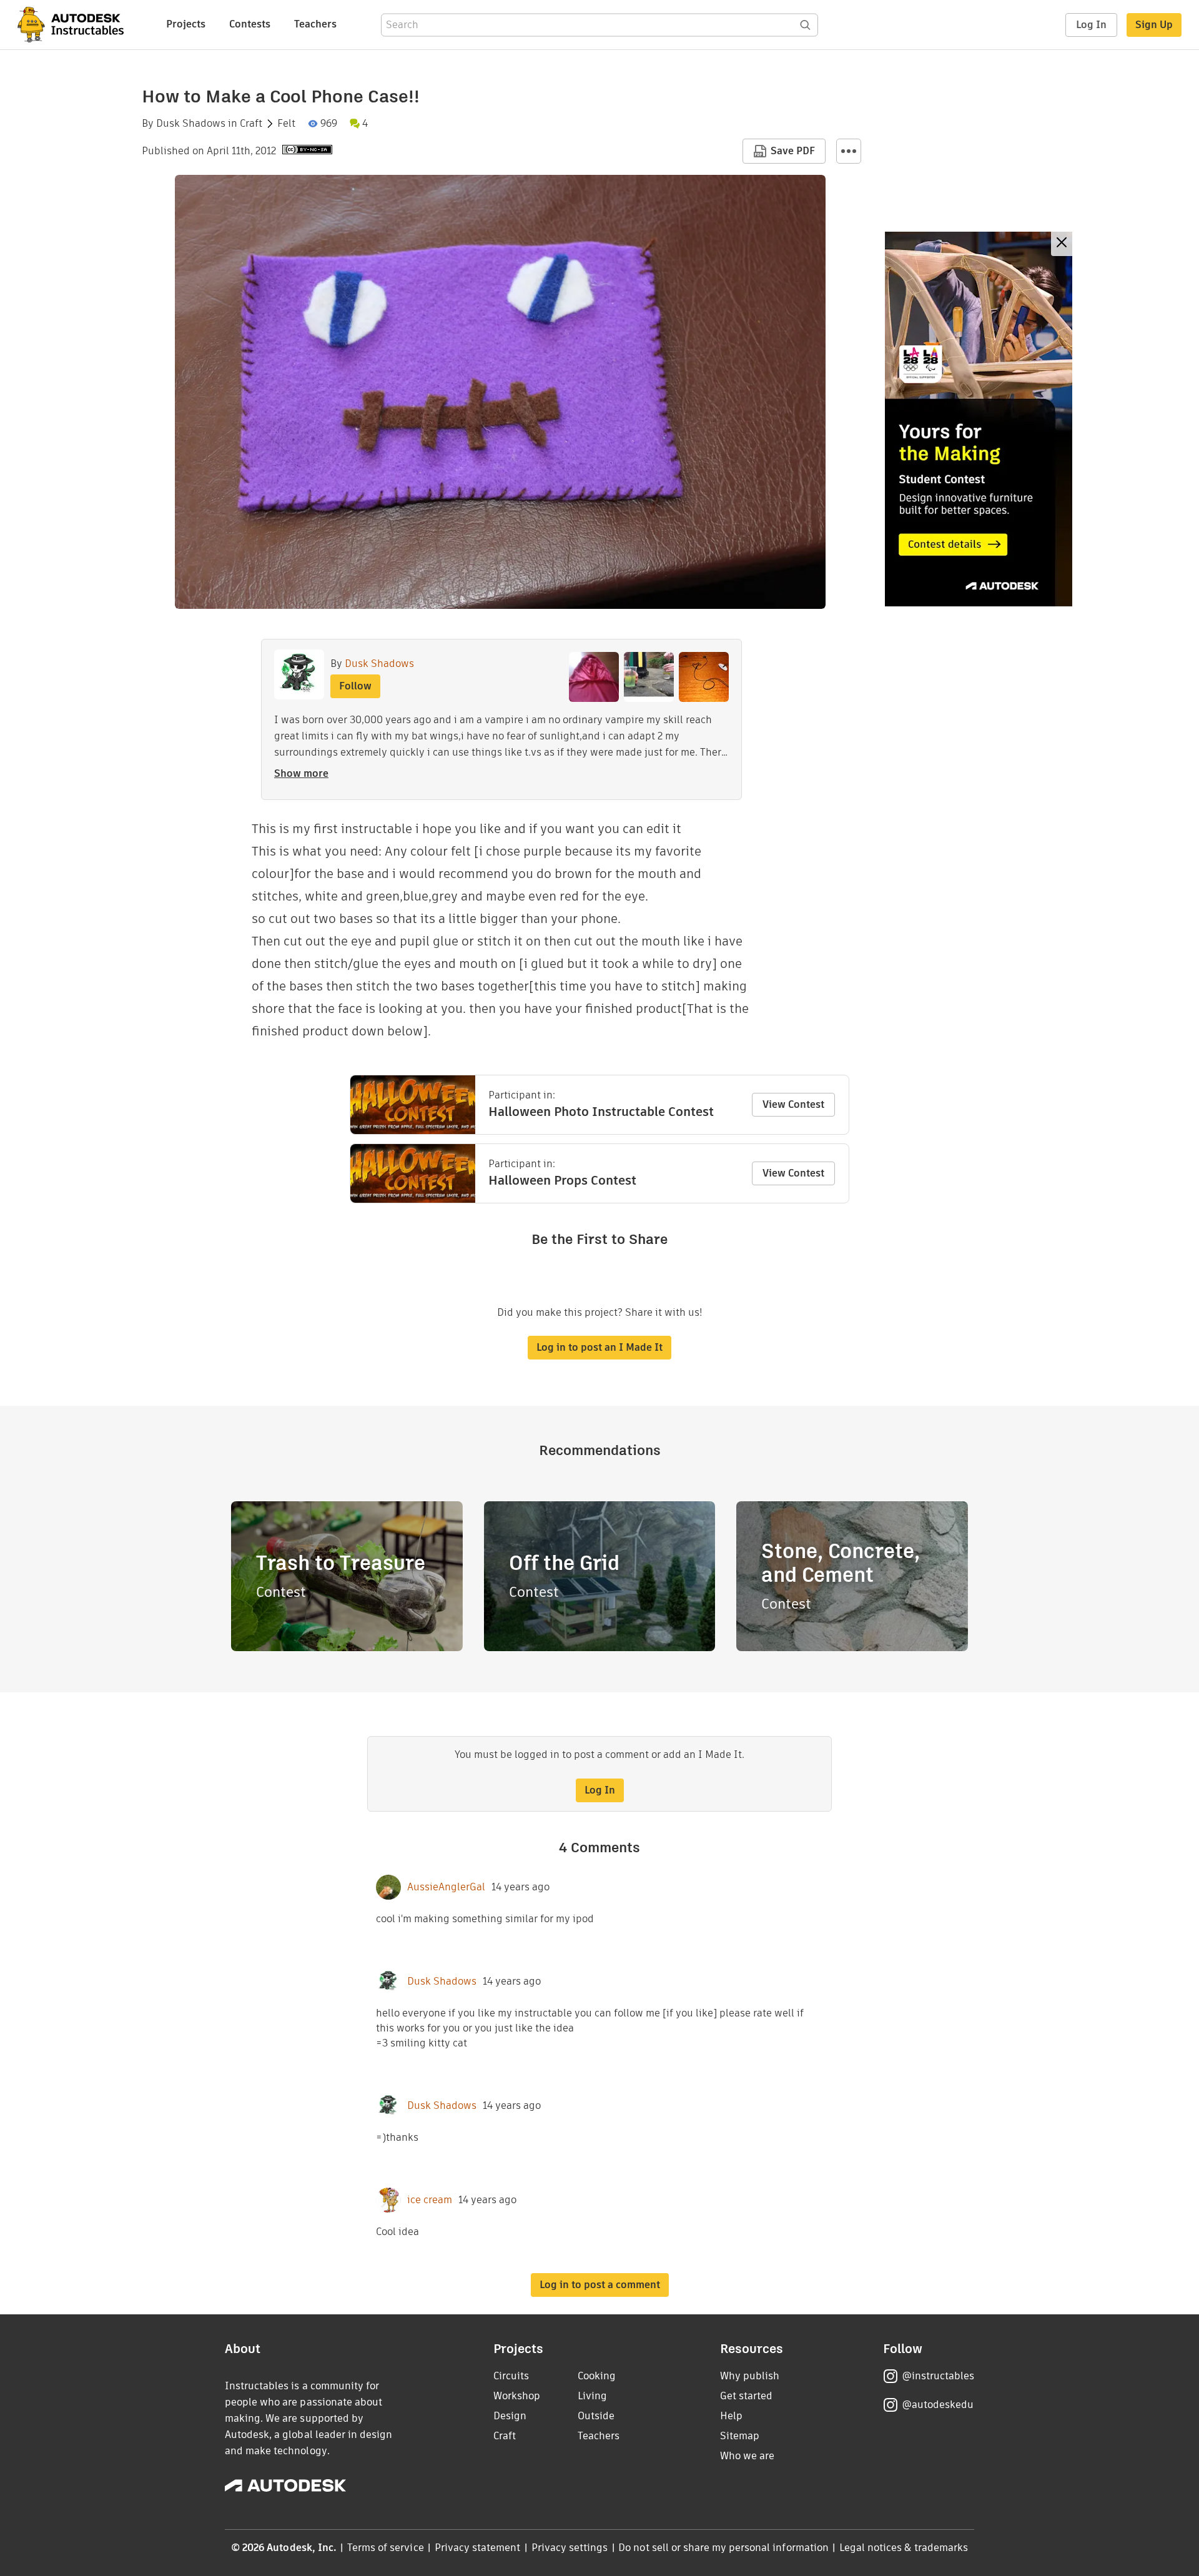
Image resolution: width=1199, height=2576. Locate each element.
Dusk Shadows (191, 124)
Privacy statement (478, 2548)
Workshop (517, 2396)
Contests (250, 24)
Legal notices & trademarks (904, 2548)
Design (510, 2416)
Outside (596, 2416)
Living (592, 2396)
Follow (355, 686)
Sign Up (1154, 25)
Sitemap (740, 2436)
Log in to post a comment (600, 2285)
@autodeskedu (938, 2405)
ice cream (430, 2200)
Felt (286, 124)
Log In (1091, 25)
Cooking (597, 2376)
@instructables (938, 2376)
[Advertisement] (979, 419)
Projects (186, 24)
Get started (746, 2396)
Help (731, 2416)
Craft (251, 124)
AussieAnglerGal (446, 1887)
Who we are (747, 2456)
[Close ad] (1062, 244)
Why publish (750, 2376)
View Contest (793, 1104)
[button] (849, 151)
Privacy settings (570, 2548)
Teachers (315, 24)
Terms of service (386, 2548)
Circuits (511, 2376)
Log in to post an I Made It (599, 1347)
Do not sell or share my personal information (723, 2548)
